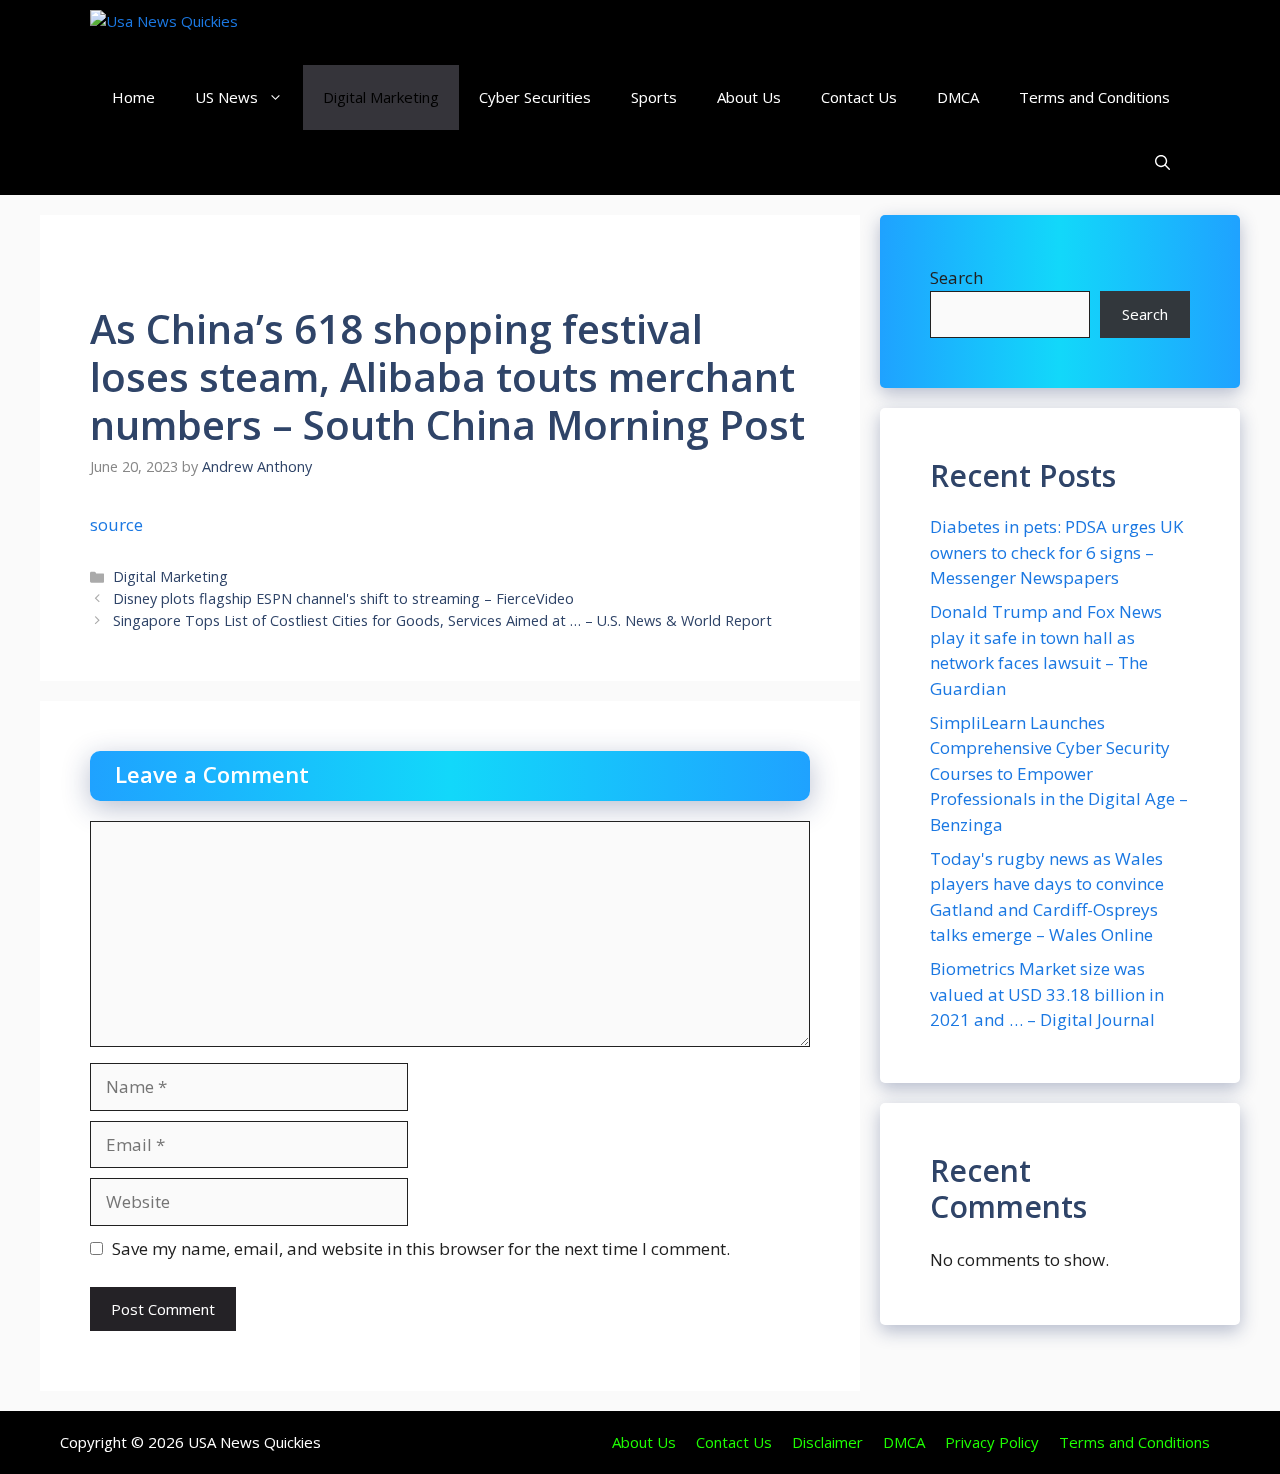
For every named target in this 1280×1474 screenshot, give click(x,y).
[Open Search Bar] (1162, 162)
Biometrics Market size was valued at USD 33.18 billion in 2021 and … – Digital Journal (1047, 994)
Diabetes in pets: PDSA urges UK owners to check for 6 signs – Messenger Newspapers (1056, 552)
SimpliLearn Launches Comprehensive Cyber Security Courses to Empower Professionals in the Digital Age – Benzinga (1059, 773)
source (116, 524)
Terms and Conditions (1094, 97)
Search (956, 277)
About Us (749, 97)
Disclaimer (827, 1442)
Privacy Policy (992, 1442)
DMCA (958, 97)
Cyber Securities (535, 97)
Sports (654, 97)
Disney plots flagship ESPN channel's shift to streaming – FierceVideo (343, 598)
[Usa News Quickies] (202, 32)
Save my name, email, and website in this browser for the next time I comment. (421, 1248)
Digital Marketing (381, 97)
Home (133, 97)
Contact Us (859, 97)
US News (226, 97)
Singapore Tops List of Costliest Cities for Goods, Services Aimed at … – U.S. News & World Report (442, 620)
